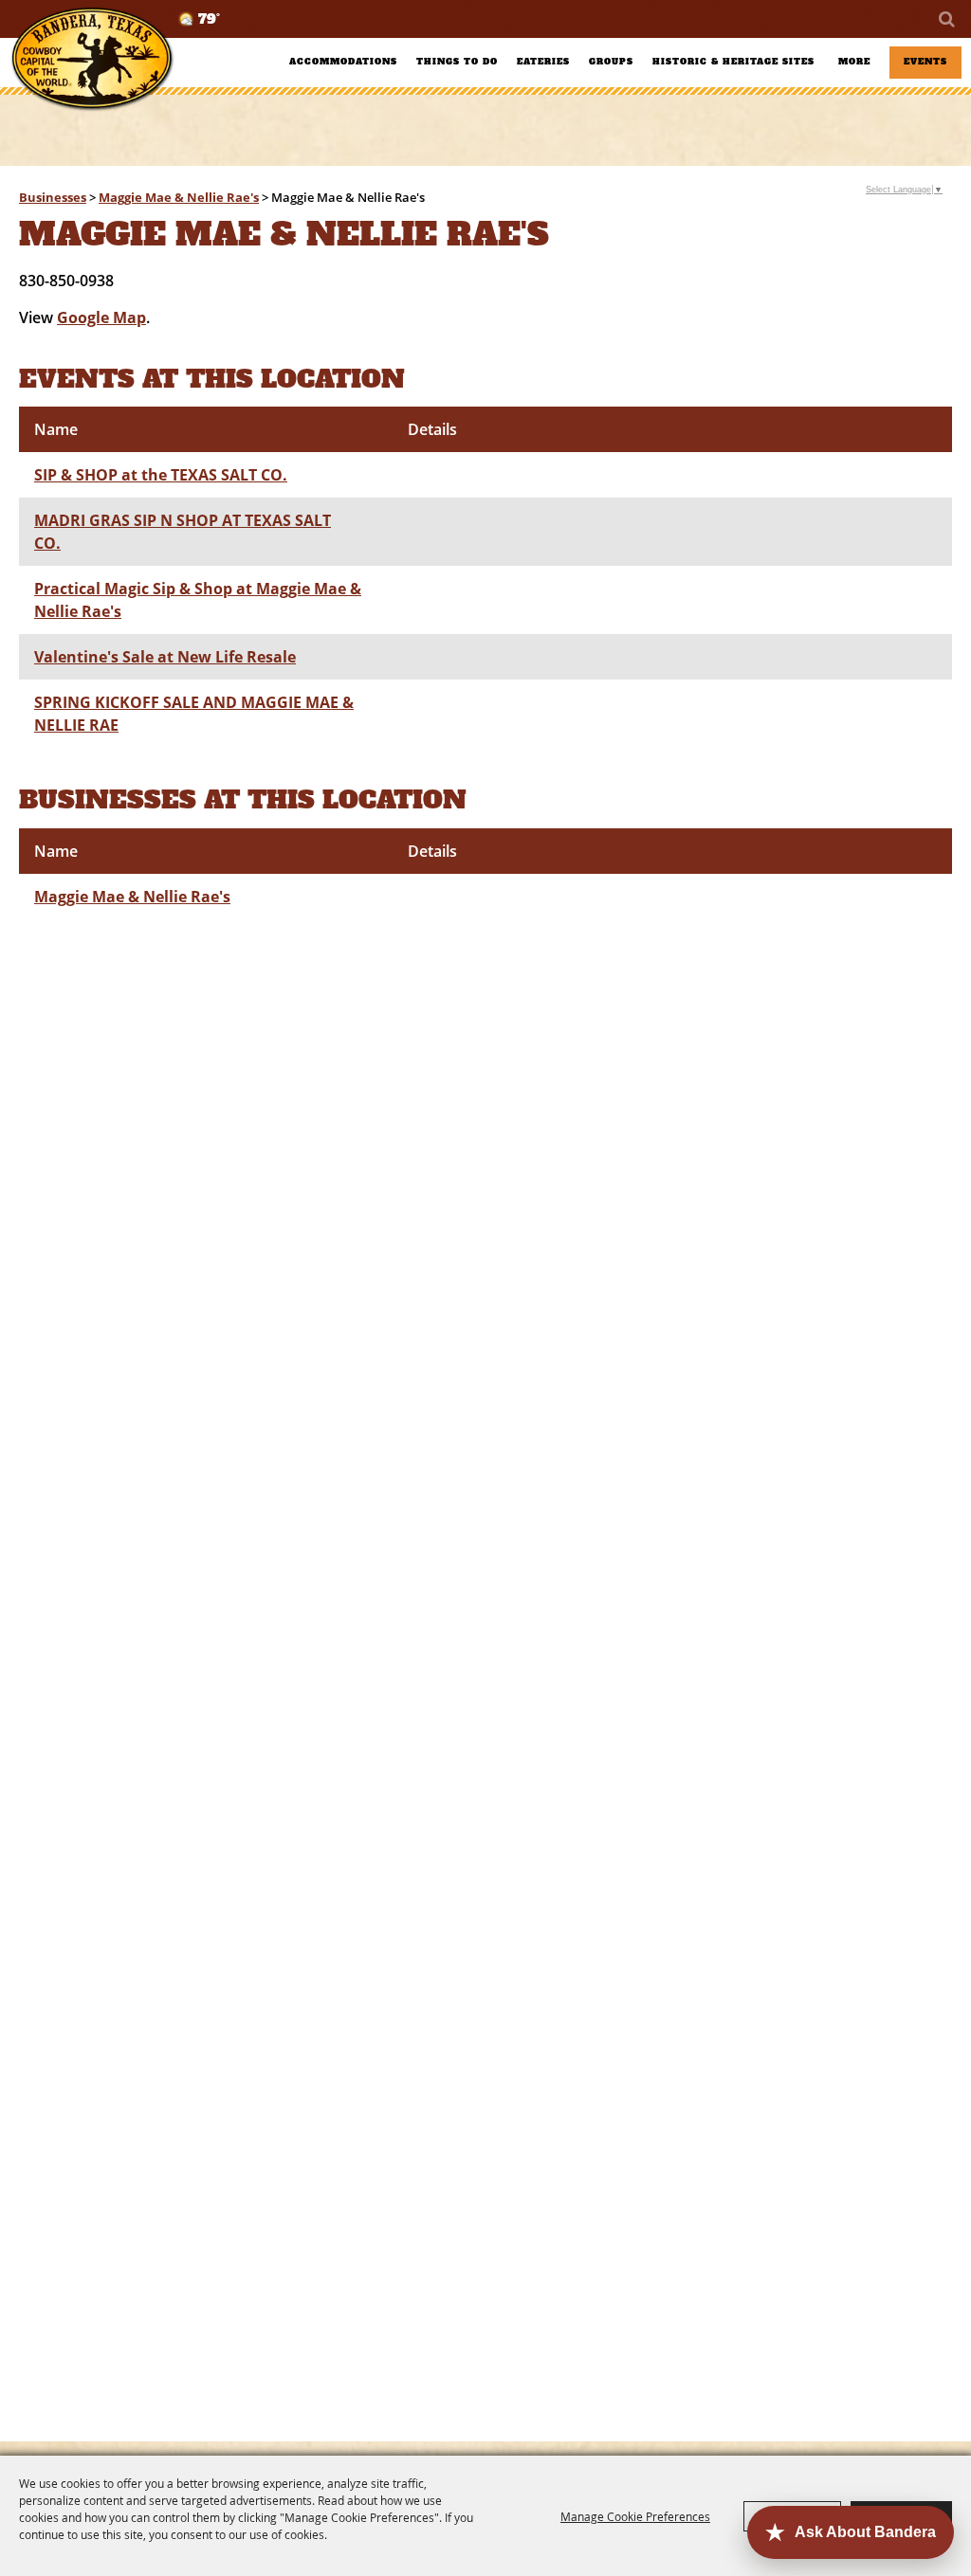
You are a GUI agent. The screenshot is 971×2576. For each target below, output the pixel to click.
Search (945, 19)
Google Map (101, 317)
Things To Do (457, 62)
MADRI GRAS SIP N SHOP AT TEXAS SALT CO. (183, 532)
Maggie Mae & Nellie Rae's (179, 197)
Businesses (53, 197)
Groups (611, 62)
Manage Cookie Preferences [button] (635, 2516)
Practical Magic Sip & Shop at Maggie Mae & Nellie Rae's (198, 600)
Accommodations (343, 62)
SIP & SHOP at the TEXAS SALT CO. (161, 475)
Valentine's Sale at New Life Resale (165, 657)
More (854, 62)
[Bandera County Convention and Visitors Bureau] (92, 59)
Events (925, 62)
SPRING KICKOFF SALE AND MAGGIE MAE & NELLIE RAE (194, 714)
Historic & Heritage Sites (733, 62)
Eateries (543, 62)
